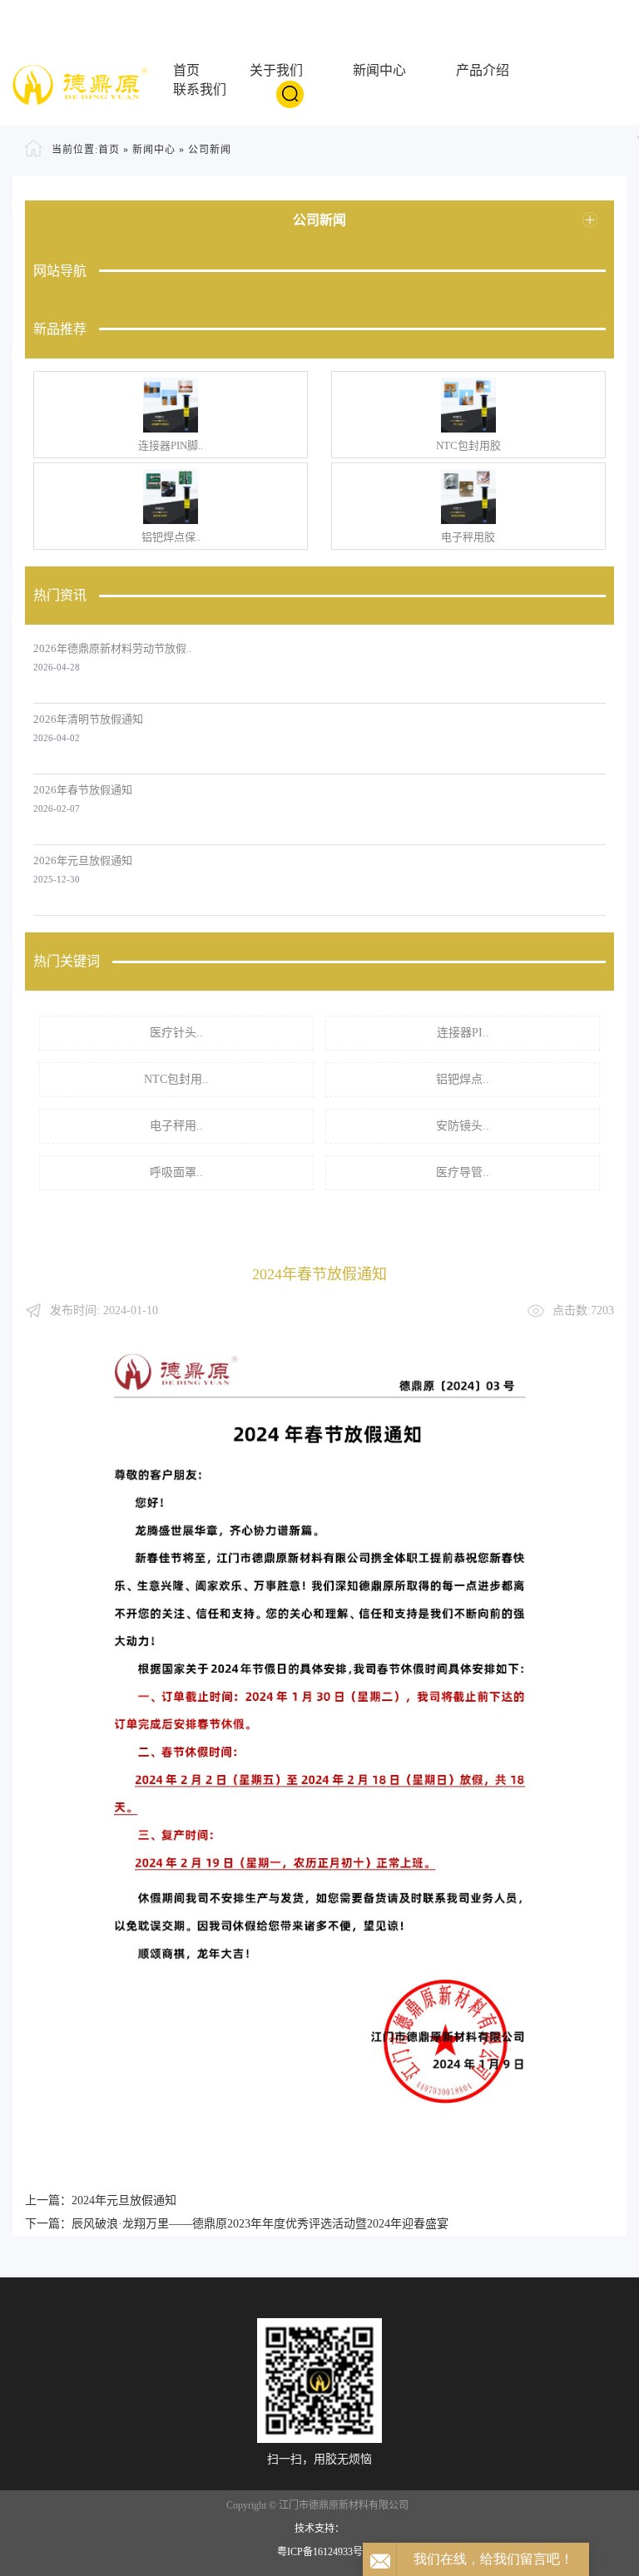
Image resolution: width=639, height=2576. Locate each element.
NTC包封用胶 (468, 445)
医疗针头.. (176, 1033)
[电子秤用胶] (468, 497)
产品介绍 (483, 70)
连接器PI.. (463, 1033)
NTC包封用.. (176, 1079)
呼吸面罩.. (176, 1172)
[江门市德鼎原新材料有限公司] (80, 84)
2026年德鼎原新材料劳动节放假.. (112, 648)
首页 (186, 70)
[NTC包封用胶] (468, 405)
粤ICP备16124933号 (320, 2552)
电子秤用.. (176, 1126)
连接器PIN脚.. (171, 445)
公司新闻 (210, 150)
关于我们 (276, 70)
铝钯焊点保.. (171, 537)
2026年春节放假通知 (83, 790)
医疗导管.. (463, 1172)
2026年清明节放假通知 (88, 719)
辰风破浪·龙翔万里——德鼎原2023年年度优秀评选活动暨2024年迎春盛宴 (260, 2224)
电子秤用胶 (468, 537)
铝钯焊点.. (463, 1079)
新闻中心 (379, 70)
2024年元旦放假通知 (124, 2200)
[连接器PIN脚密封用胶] (171, 405)
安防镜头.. (463, 1126)
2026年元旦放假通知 (83, 860)
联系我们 (200, 89)
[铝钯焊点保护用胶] (171, 497)
